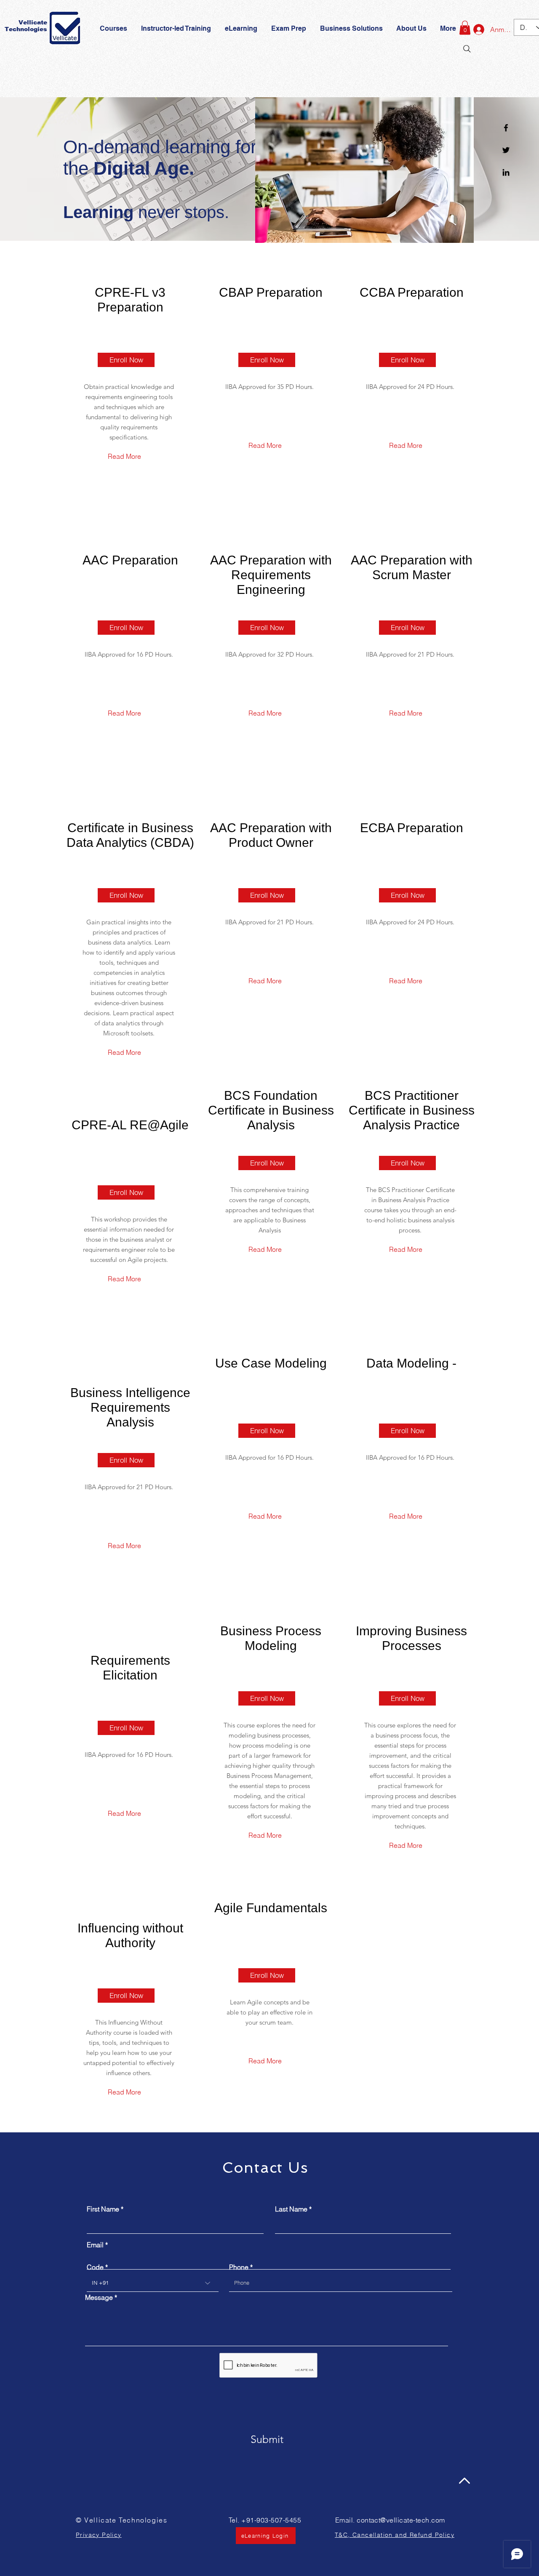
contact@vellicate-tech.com (401, 2520)
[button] (289, 29)
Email (95, 2245)
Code (95, 2267)
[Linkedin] (506, 172)
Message (99, 2297)
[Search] (467, 49)
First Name (103, 2209)
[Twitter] (506, 150)
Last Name (291, 2209)
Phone (239, 2267)
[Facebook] (506, 128)
